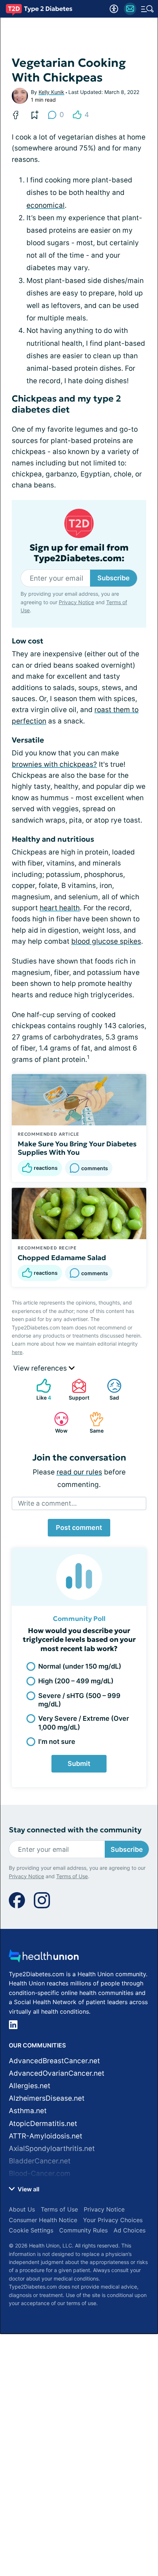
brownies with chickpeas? (54, 764)
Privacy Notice (76, 602)
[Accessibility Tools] (114, 9)
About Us (22, 2209)
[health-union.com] (44, 1958)
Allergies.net (30, 2086)
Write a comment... (47, 1503)
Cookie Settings (31, 2230)
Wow (57, 1423)
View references (41, 1368)
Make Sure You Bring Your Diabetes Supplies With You (77, 1148)
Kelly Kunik (51, 92)
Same (93, 1423)
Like (40, 1389)
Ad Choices (130, 2230)
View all (28, 2189)
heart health (60, 908)
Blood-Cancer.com (40, 2174)
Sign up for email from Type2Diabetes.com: (79, 553)
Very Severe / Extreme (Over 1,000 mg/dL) (84, 1723)
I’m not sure (57, 1741)
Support (77, 1389)
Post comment (79, 1528)
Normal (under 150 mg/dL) (80, 1666)
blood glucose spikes (106, 941)
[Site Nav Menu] (147, 9)
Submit (79, 1764)
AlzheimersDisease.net (47, 2098)
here (17, 1352)
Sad (109, 1389)
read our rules (79, 1472)
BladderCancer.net (40, 2161)
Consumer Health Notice (43, 2220)
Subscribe (114, 578)
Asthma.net (28, 2111)
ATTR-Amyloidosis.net (46, 2136)
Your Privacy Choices (113, 2220)
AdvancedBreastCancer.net (54, 2061)
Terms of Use (72, 1876)
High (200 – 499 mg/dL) (76, 1681)
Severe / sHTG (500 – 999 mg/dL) (79, 1700)
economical (46, 205)
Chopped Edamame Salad (62, 1258)
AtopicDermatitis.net (43, 2124)
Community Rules (83, 2230)
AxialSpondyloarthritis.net (52, 2149)
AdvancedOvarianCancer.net (57, 2073)
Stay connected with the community (75, 1830)
